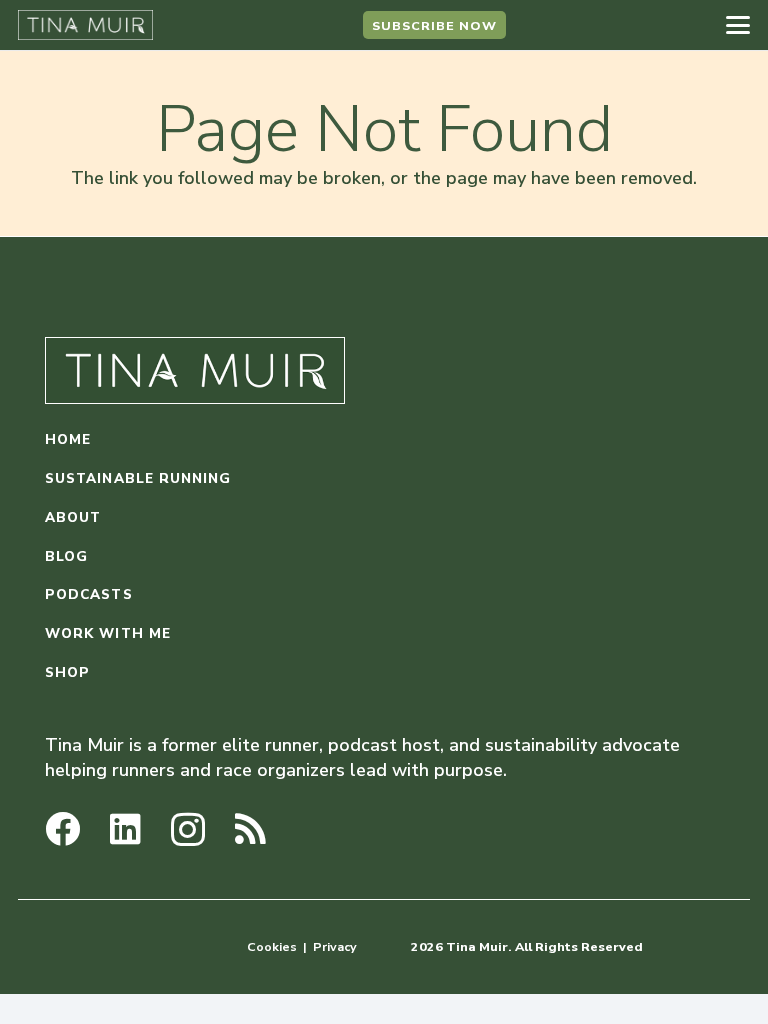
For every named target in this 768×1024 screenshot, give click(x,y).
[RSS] (250, 828)
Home (68, 439)
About (73, 517)
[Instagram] (188, 830)
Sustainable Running (138, 478)
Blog (66, 556)
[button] (738, 25)
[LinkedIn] (125, 828)
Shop (67, 672)
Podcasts (89, 594)
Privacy (335, 946)
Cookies (272, 946)
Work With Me (108, 633)
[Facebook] (62, 828)
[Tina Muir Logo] (85, 25)
